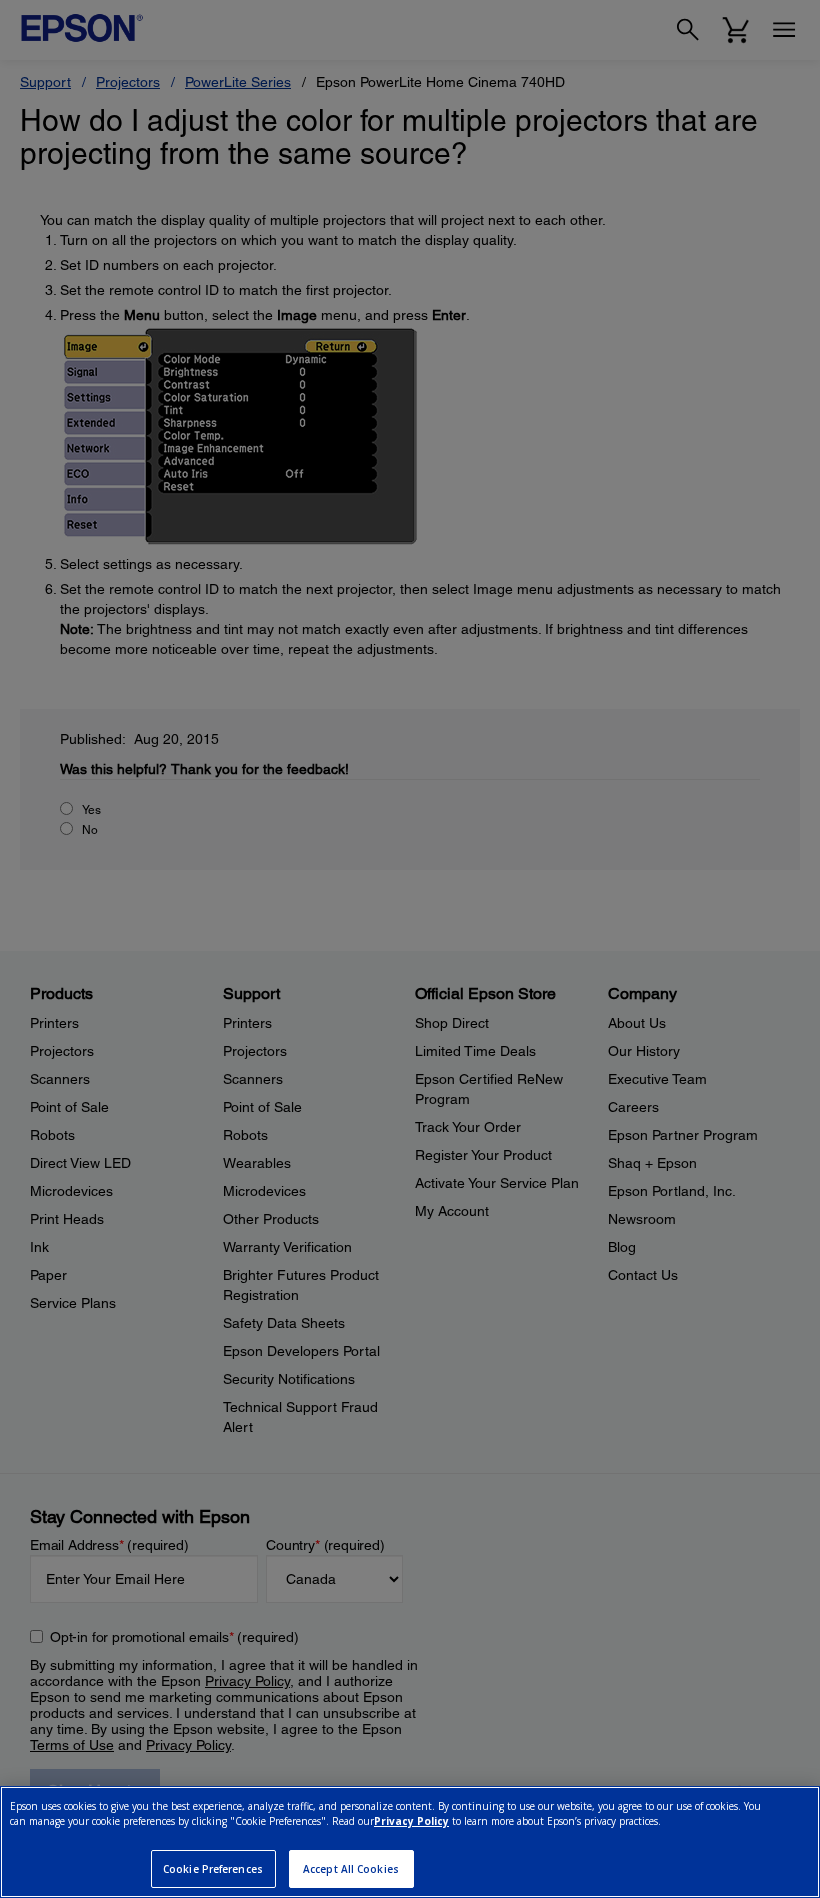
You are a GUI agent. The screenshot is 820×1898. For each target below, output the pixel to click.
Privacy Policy (411, 1821)
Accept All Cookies (351, 1869)
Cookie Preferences (213, 1869)
